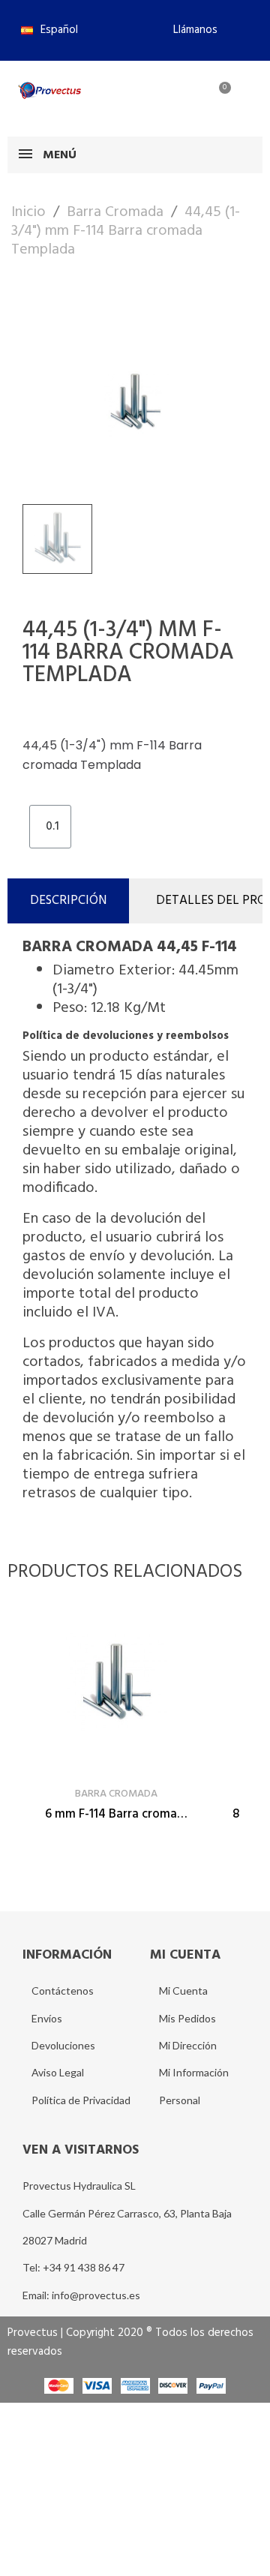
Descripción (68, 901)
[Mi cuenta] (168, 97)
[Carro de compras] (216, 97)
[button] (189, 30)
